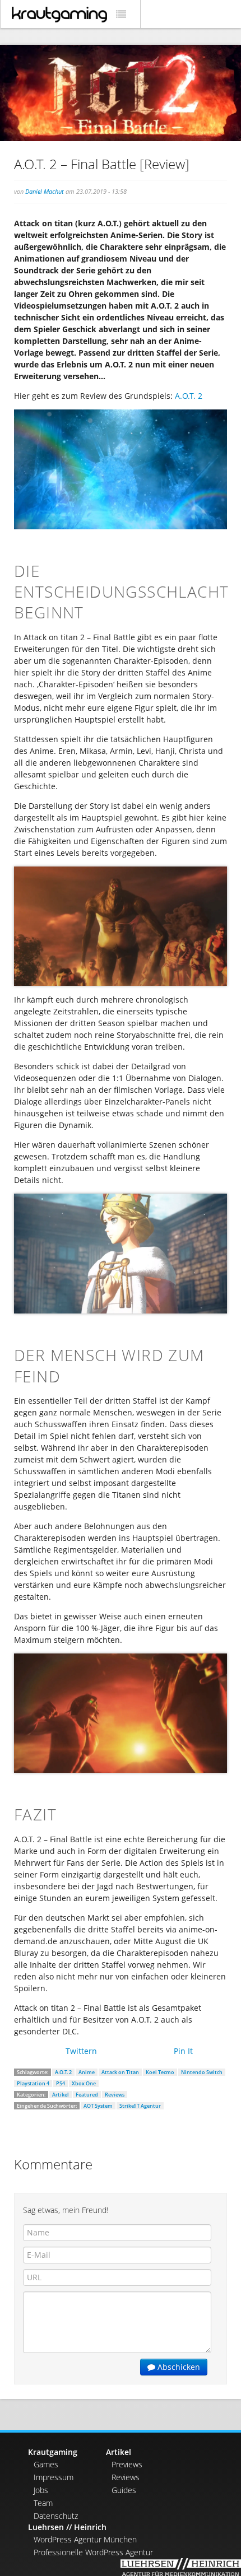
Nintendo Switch (202, 2072)
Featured (87, 2095)
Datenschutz (56, 2516)
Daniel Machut (45, 191)
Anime (87, 2072)
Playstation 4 (33, 2083)
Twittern (81, 2051)
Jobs (41, 2490)
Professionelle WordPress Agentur (93, 2552)
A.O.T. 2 (189, 396)
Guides (124, 2490)
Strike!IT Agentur (140, 2106)
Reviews (115, 2095)
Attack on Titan (120, 2072)
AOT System (98, 2106)
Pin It (183, 2051)
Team (43, 2503)
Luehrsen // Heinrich (67, 2527)
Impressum (54, 2477)
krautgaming (59, 15)
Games (46, 2464)
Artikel (61, 2095)
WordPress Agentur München (85, 2539)
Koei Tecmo (160, 2072)
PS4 (61, 2083)
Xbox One (84, 2083)
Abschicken (178, 2367)
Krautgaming (53, 2452)
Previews (127, 2464)
